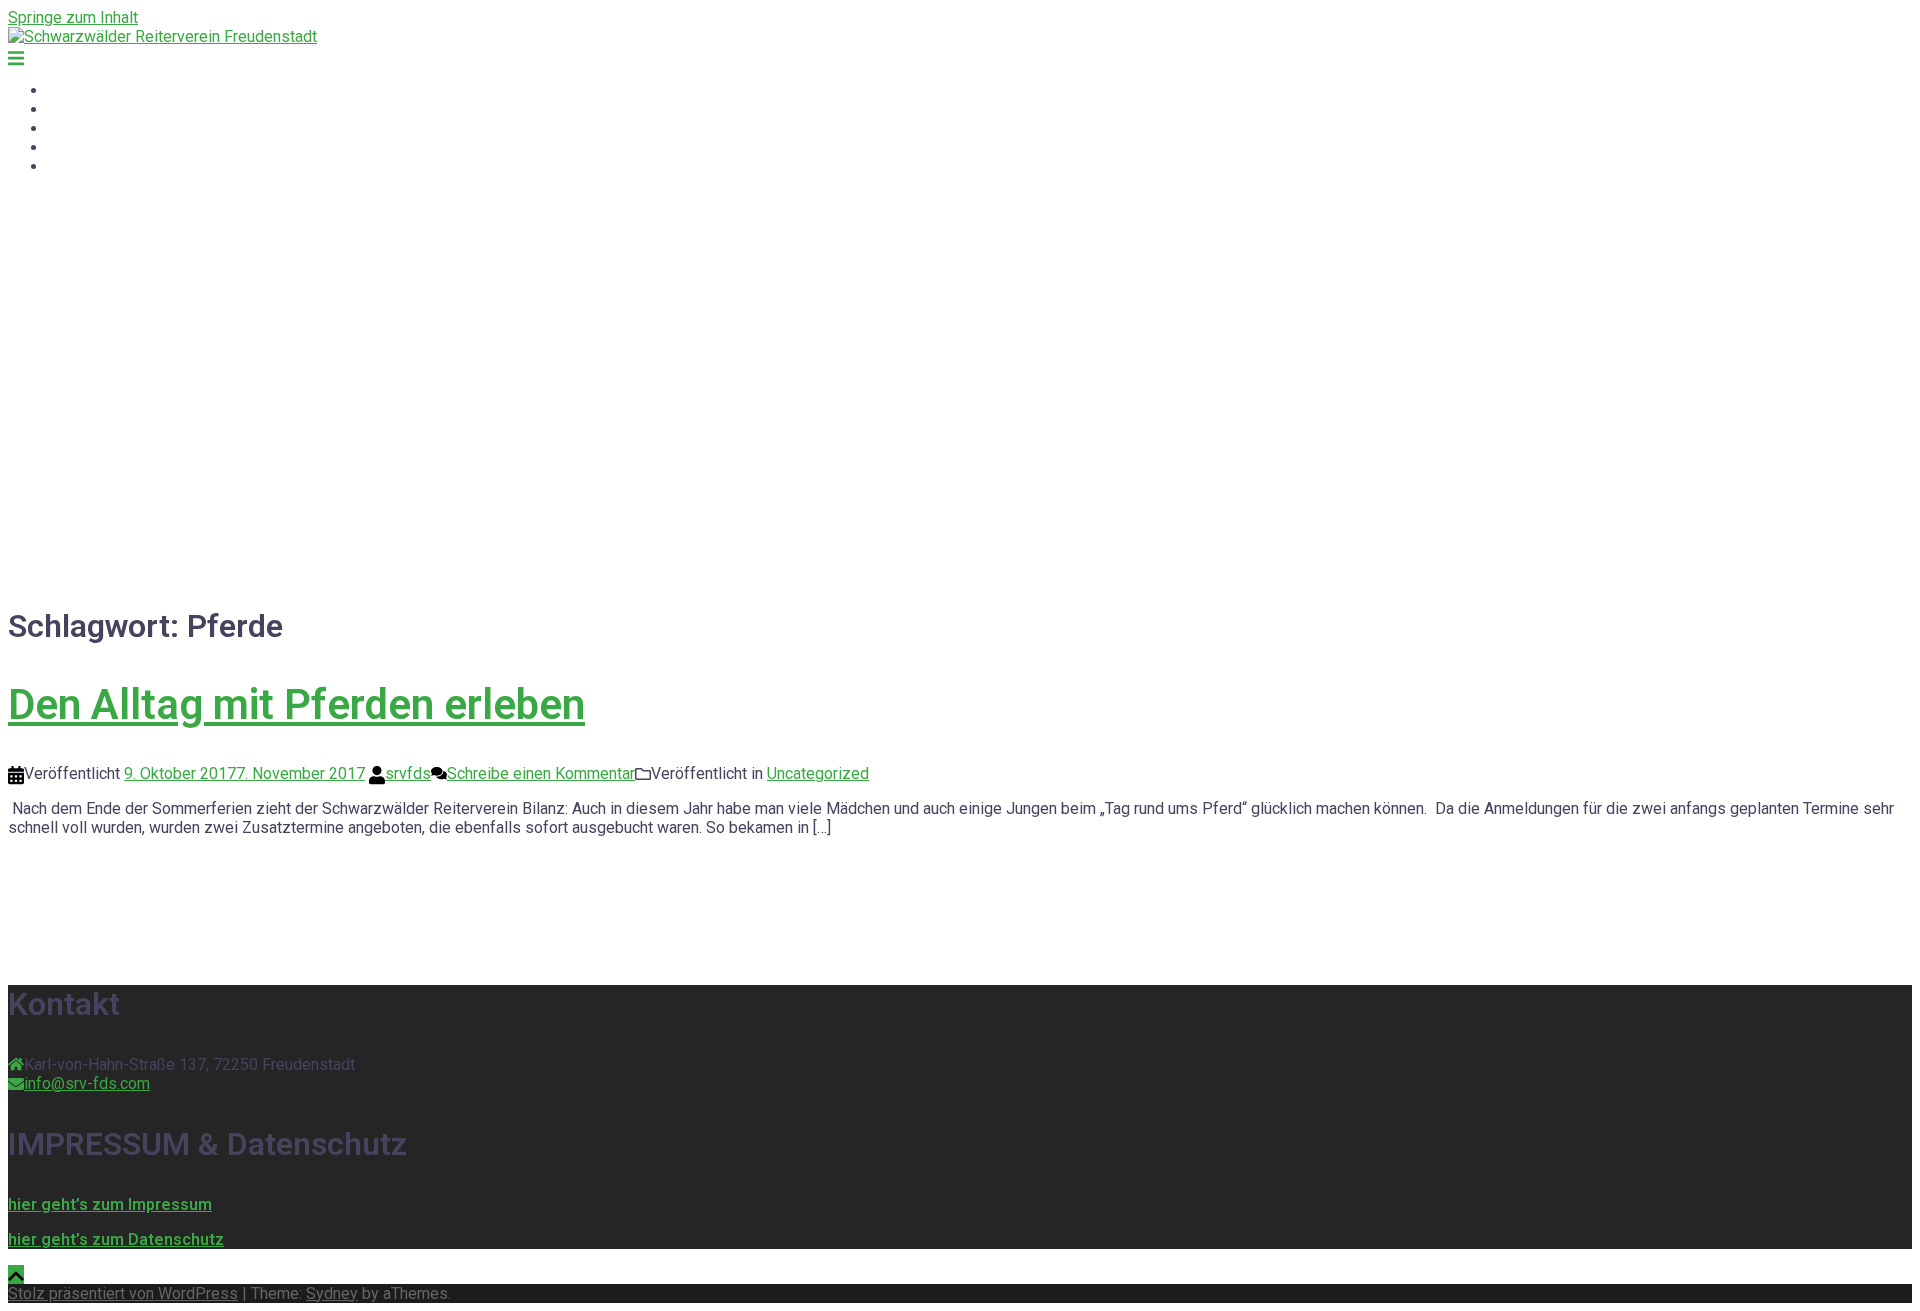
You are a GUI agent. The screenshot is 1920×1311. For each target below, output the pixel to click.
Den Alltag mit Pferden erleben (296, 704)
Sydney (332, 1293)
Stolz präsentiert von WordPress (123, 1293)
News (68, 166)
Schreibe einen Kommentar (541, 773)
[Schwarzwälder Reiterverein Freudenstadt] (162, 36)
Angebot (77, 109)
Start (64, 90)
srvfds (408, 773)
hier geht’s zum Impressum (110, 1204)
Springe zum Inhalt (73, 17)
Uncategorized (818, 773)
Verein (70, 128)
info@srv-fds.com (87, 1083)
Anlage (72, 147)
